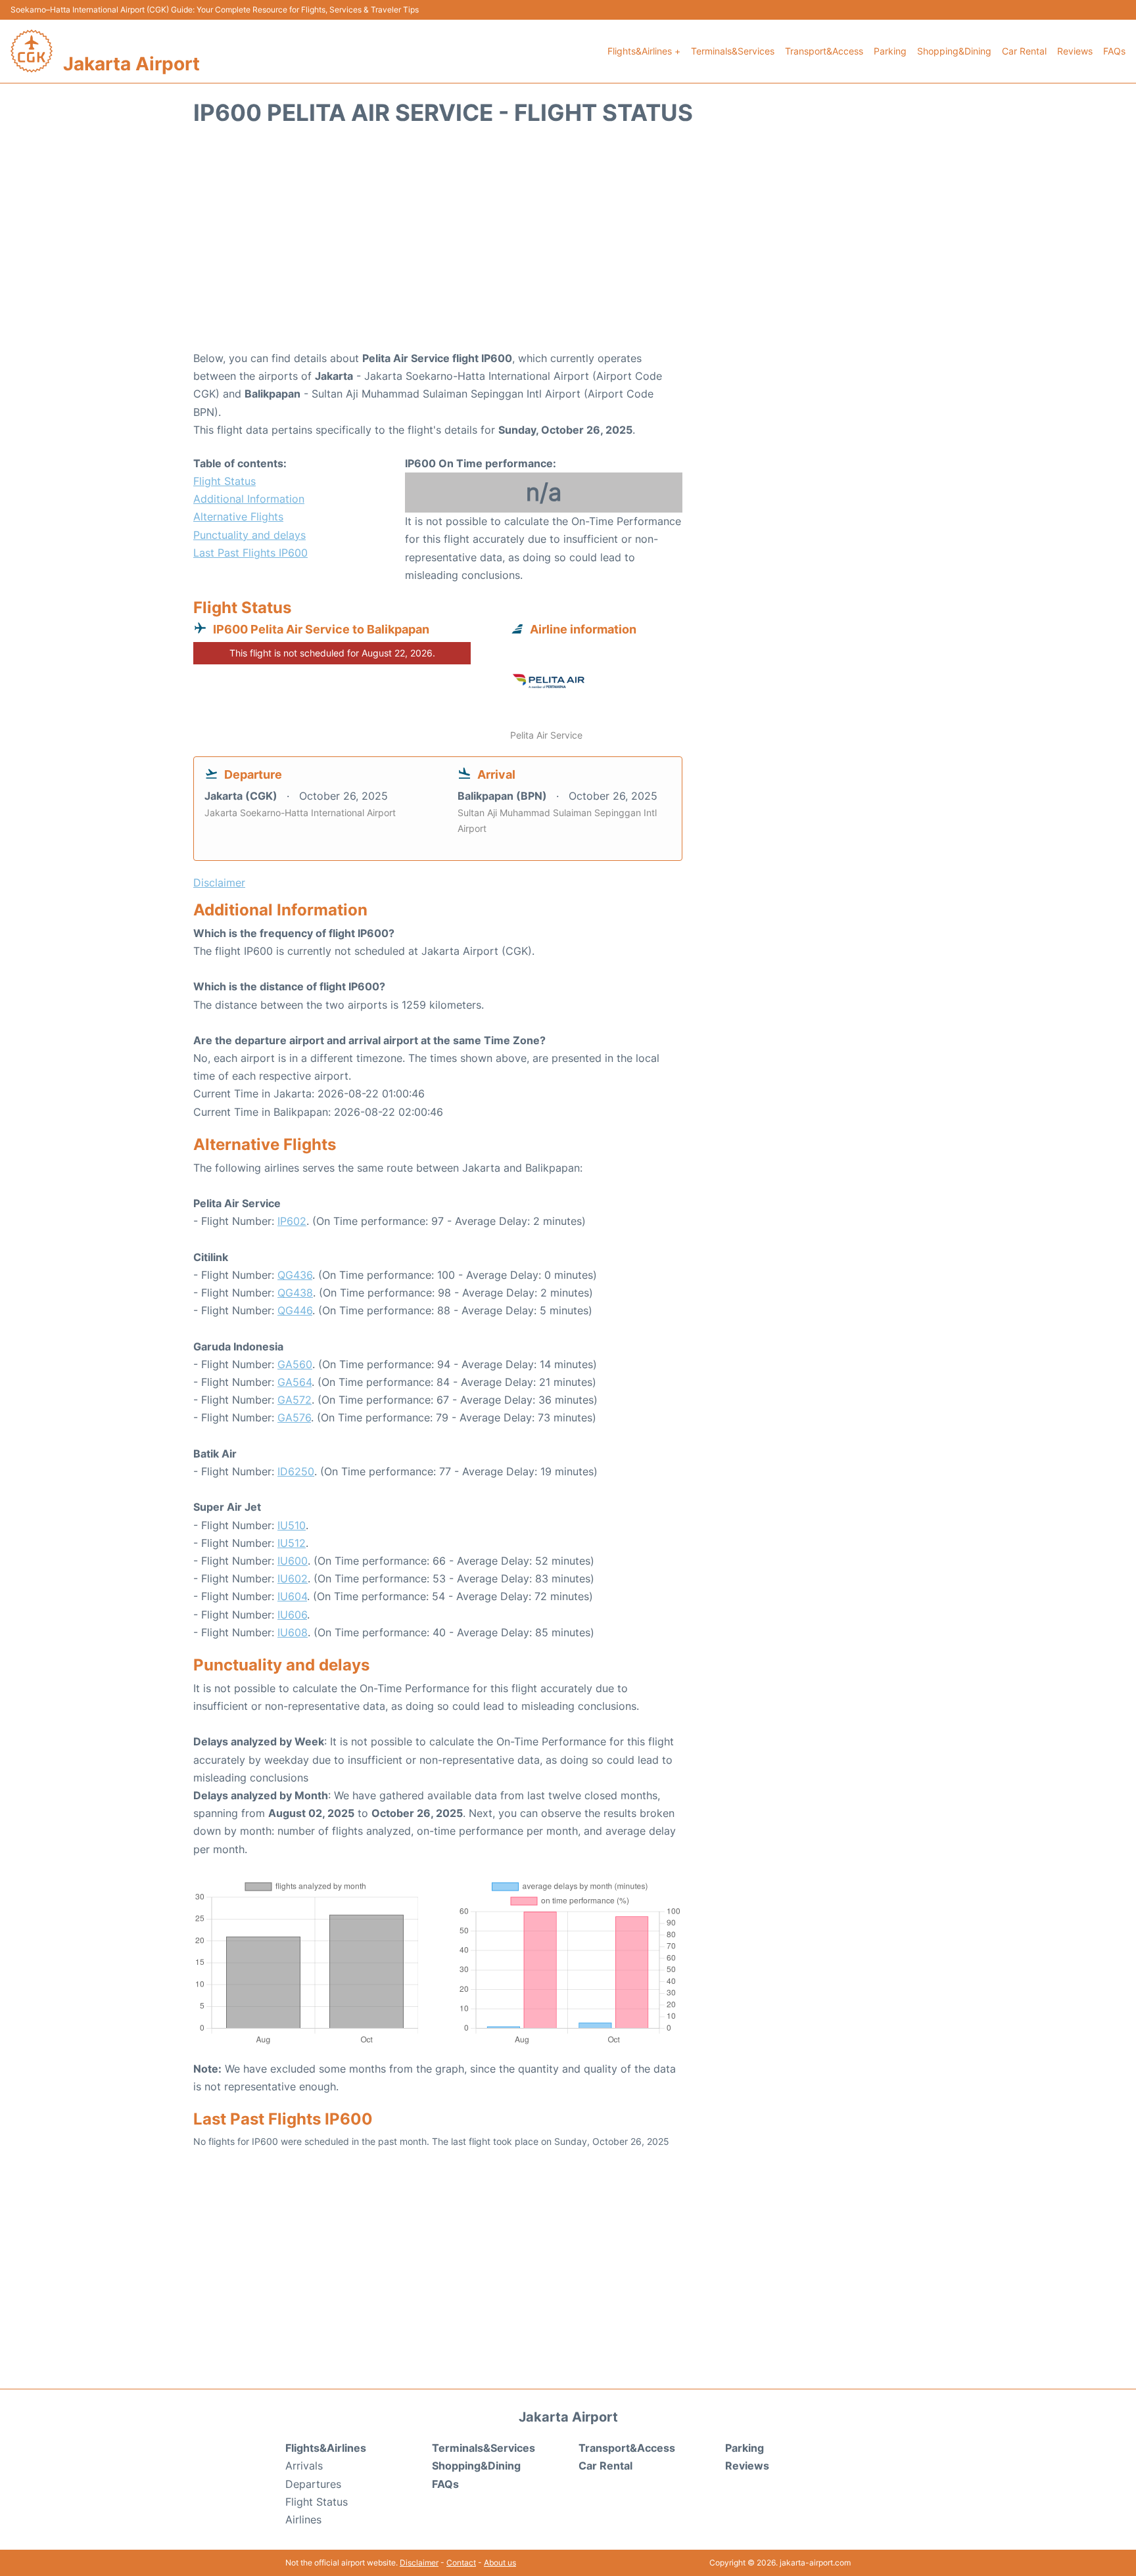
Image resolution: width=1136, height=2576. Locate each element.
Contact (461, 2563)
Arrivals (304, 2466)
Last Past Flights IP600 (250, 553)
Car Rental (1024, 51)
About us (500, 2563)
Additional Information (249, 499)
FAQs (1114, 51)
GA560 (295, 1364)
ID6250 (296, 1471)
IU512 (292, 1543)
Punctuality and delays (249, 535)
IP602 (292, 1221)
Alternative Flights (238, 517)
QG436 (295, 1275)
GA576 (294, 1417)
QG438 (295, 1293)
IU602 (293, 1578)
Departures (313, 2484)
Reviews (1075, 51)
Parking (890, 51)
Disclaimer (419, 2563)
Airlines (303, 2519)
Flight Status (225, 481)
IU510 (292, 1525)
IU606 (292, 1615)
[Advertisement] (568, 244)
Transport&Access (824, 51)
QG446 (295, 1310)
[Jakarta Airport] (32, 51)
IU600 (293, 1561)
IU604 (292, 1596)
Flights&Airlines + (644, 51)
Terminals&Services (733, 51)
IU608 (293, 1632)
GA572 (295, 1400)
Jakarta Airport (131, 64)
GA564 (295, 1382)
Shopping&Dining (954, 51)
